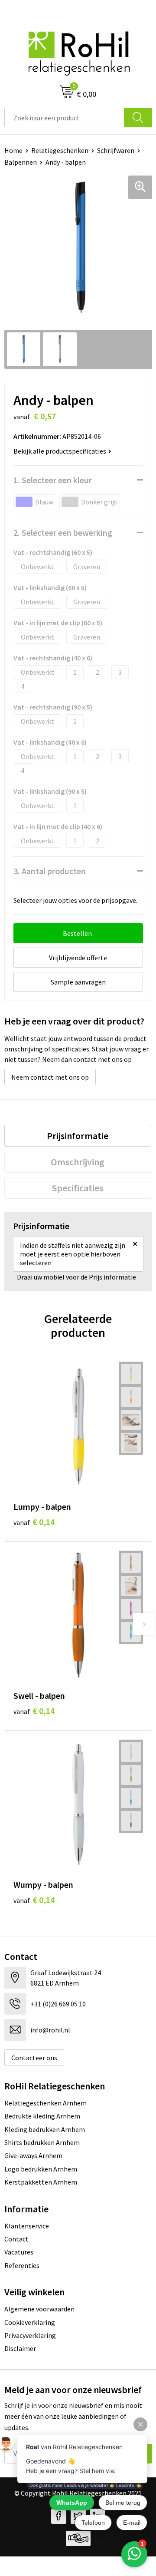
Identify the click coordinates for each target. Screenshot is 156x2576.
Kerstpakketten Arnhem (41, 2182)
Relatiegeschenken (60, 150)
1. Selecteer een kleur (53, 480)
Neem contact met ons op (50, 1077)
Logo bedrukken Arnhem (41, 2169)
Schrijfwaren (116, 150)
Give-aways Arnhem (33, 2155)
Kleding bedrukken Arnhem (45, 2129)
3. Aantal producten (50, 871)
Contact (16, 2239)
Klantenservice (27, 2226)
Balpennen (21, 162)
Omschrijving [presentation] (78, 1162)
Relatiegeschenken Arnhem (45, 2103)
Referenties (22, 2265)
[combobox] (64, 118)
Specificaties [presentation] (78, 1188)
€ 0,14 (34, 1522)
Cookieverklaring (30, 2322)
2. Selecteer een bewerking (63, 532)
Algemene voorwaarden (39, 2309)
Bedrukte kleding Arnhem (42, 2116)
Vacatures (19, 2252)
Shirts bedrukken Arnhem (42, 2142)
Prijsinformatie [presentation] (78, 1136)
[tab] (78, 1136)
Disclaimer (20, 2348)
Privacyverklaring (30, 2335)
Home (13, 150)
